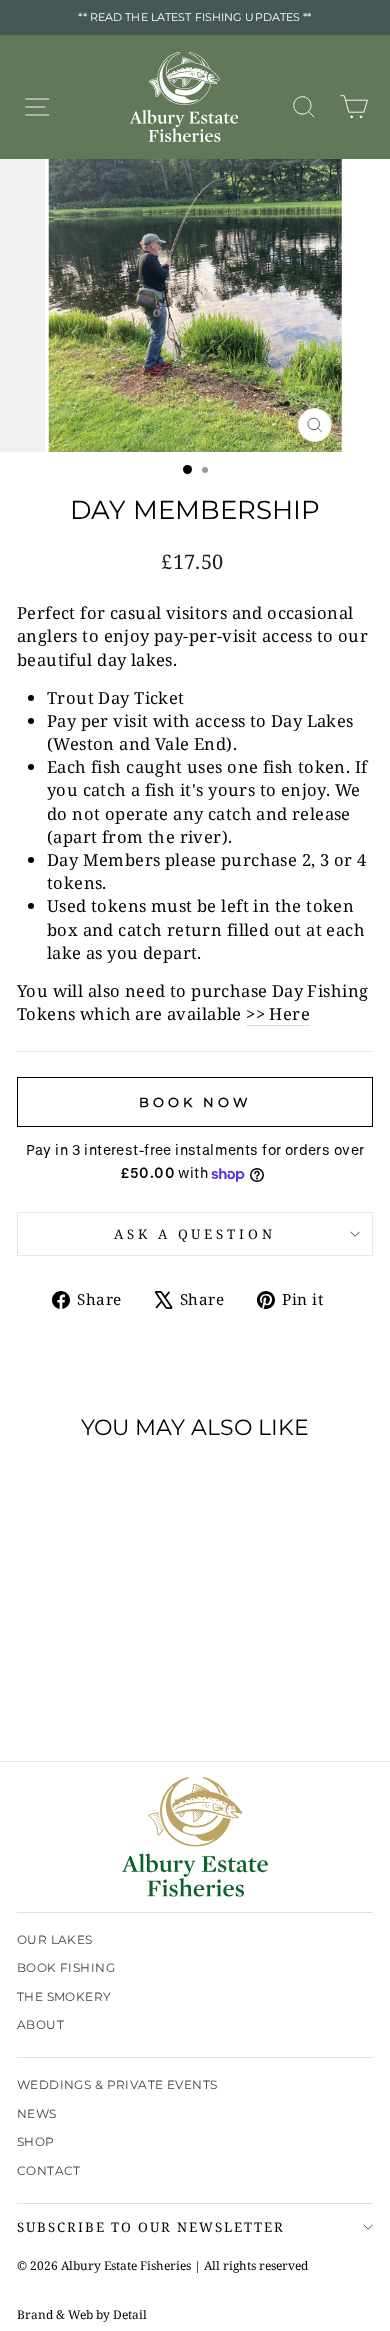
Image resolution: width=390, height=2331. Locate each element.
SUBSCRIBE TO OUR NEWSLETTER (151, 2227)
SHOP (36, 2141)
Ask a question (195, 1234)
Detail (130, 2314)
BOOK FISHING (66, 1967)
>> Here (278, 1013)
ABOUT (40, 2024)
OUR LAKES (55, 1939)
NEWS (37, 2113)
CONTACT (49, 2170)
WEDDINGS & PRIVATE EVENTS (117, 2084)
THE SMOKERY (64, 1996)
